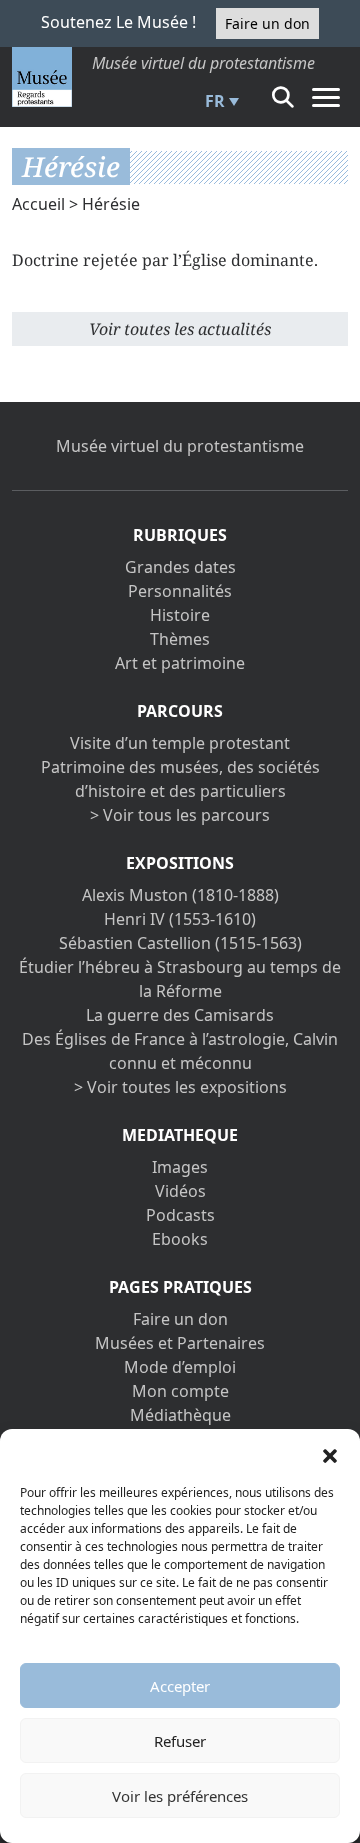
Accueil (38, 204)
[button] (330, 1454)
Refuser (180, 1741)
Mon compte (180, 1391)
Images (180, 1167)
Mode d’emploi (180, 1367)
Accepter (180, 1686)
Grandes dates (180, 567)
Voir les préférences (180, 1796)
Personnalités (180, 591)
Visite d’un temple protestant (180, 743)
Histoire (180, 615)
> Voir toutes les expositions (180, 1087)
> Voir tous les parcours (180, 815)
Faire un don (267, 23)
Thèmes (180, 639)
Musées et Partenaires (180, 1343)
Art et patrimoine (180, 663)
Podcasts (180, 1215)
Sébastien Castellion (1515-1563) (180, 943)
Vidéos (180, 1191)
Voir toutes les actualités (180, 329)
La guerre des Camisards (180, 1015)
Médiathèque (180, 1415)
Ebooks (180, 1239)
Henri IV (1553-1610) (180, 919)
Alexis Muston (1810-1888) (180, 895)
